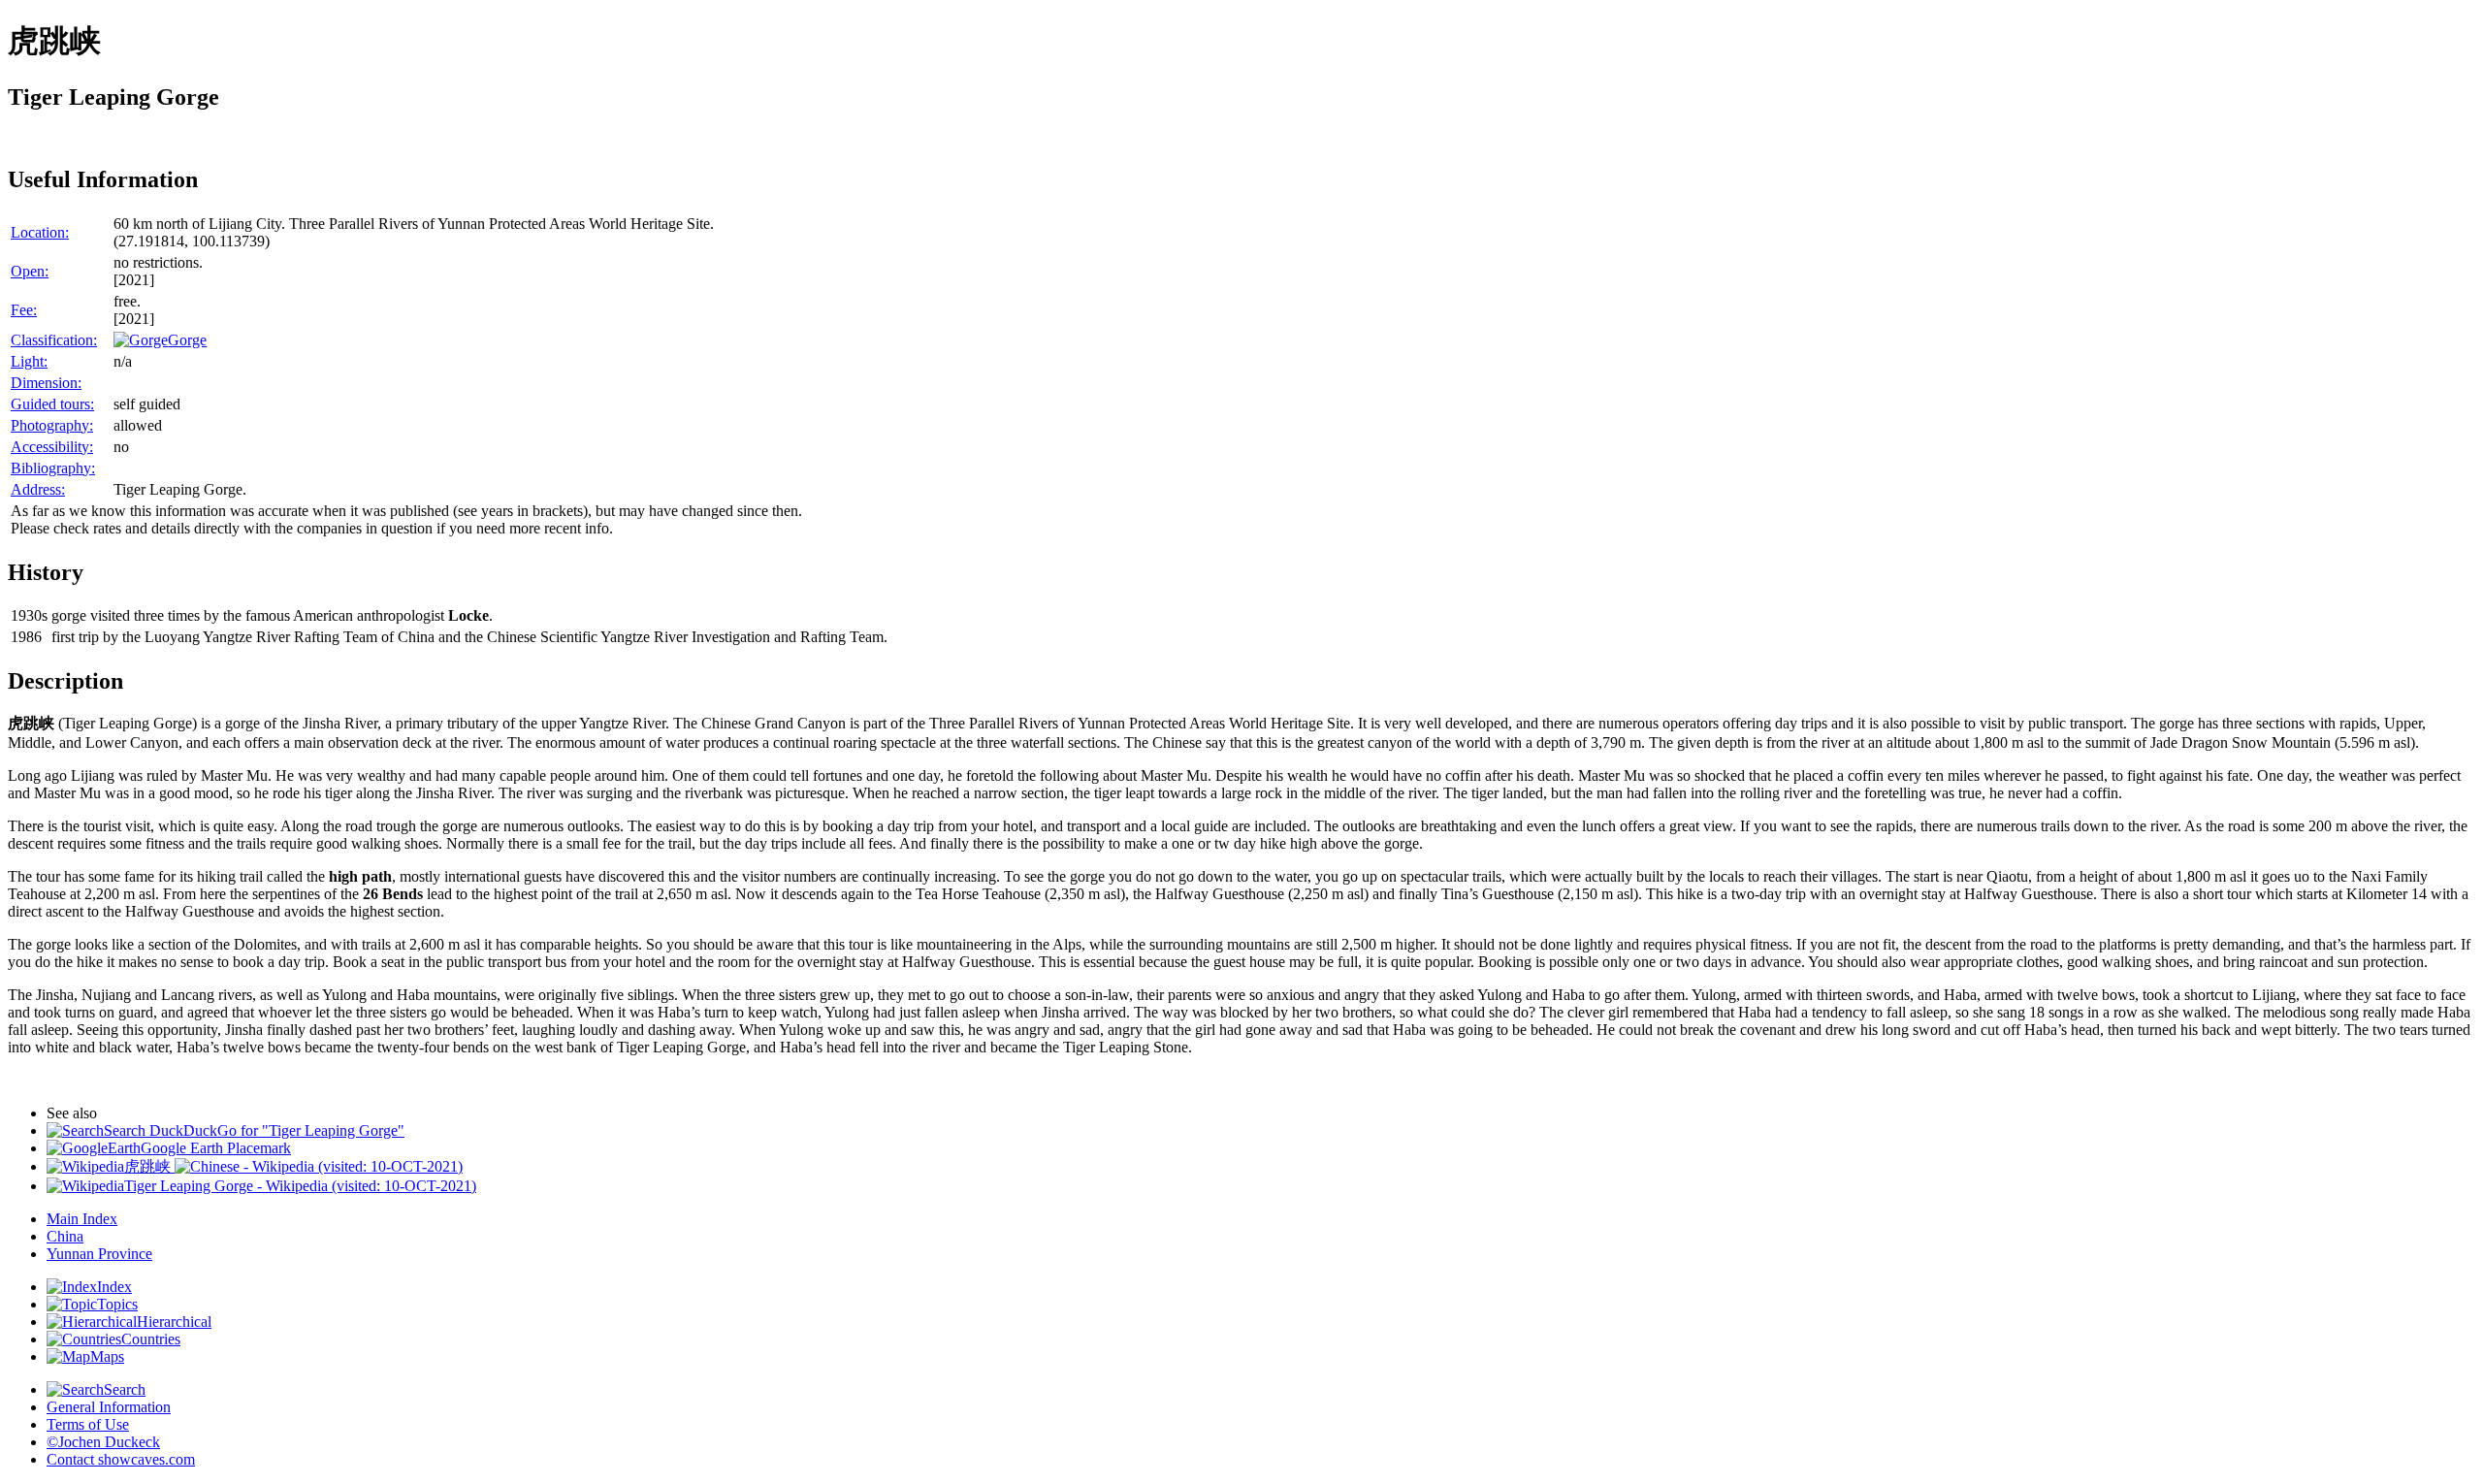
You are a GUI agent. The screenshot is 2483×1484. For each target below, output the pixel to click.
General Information (109, 1407)
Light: (29, 361)
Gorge (187, 340)
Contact (121, 1459)
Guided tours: (52, 404)
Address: (38, 489)
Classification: (54, 340)
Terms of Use (88, 1424)
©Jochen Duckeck (103, 1442)
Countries (151, 1339)
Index (114, 1287)
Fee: (24, 310)
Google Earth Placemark (216, 1148)
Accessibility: (52, 447)
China (65, 1236)
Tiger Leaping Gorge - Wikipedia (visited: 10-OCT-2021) (300, 1186)
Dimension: (46, 383)
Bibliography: (53, 468)
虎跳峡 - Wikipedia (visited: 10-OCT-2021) (293, 1166)
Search (125, 1389)
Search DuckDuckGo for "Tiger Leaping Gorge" (254, 1130)
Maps (107, 1356)
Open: (30, 271)
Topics (117, 1304)
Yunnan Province (99, 1254)
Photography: (52, 425)
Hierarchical (174, 1322)
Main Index (82, 1219)
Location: (40, 232)
